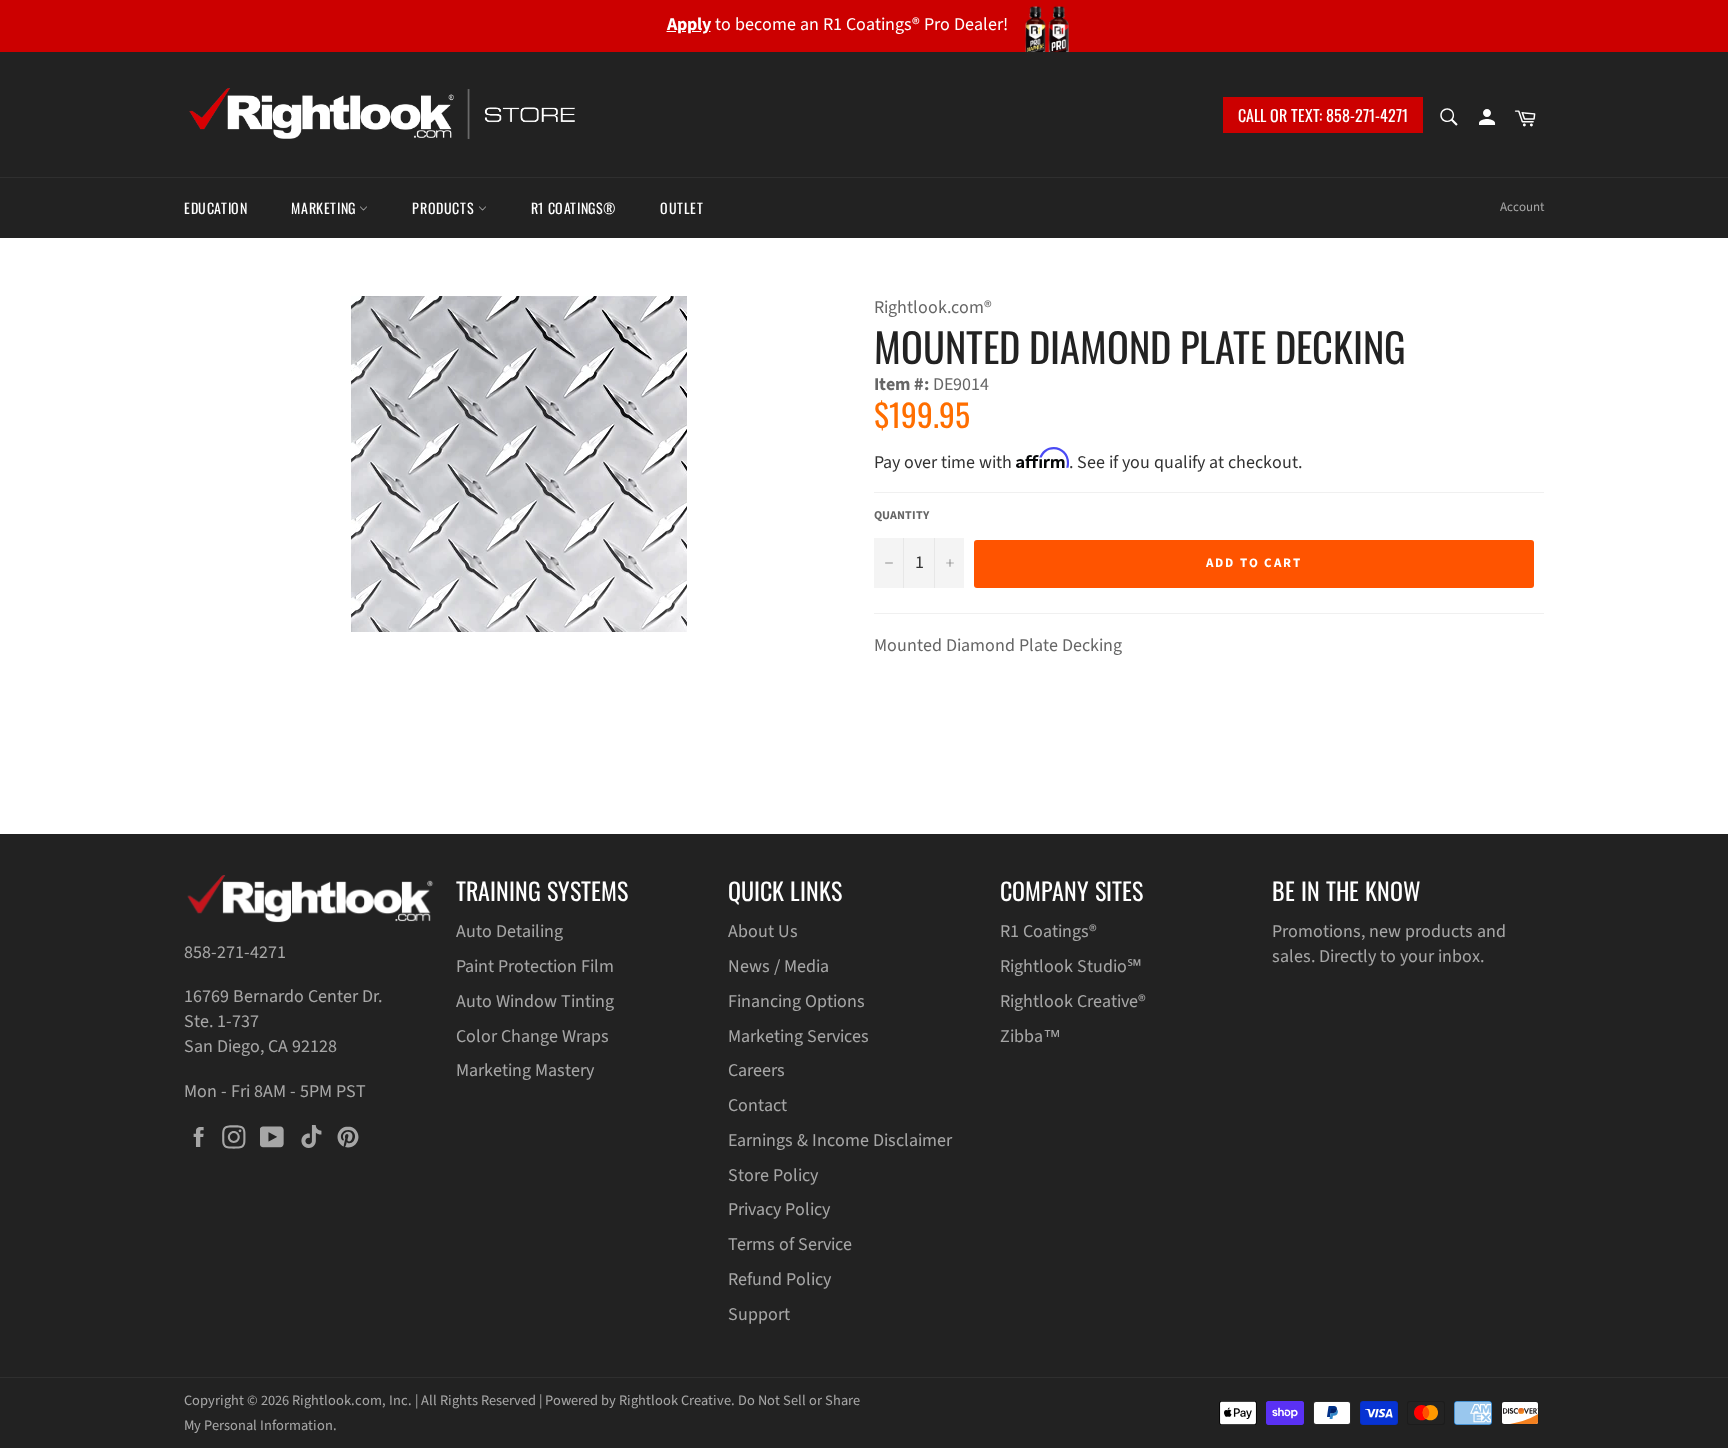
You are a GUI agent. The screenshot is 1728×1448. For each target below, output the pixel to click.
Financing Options (796, 1001)
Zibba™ (1030, 1036)
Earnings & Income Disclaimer (840, 1140)
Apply (689, 24)
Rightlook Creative (675, 1400)
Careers (756, 1070)
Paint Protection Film (535, 966)
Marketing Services (798, 1036)
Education (215, 207)
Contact (757, 1105)
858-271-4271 (235, 952)
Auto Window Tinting (535, 1001)
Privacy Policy (779, 1209)
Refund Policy (779, 1279)
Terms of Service (790, 1244)
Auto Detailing (509, 931)
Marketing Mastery (525, 1070)
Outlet (682, 207)
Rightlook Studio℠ (1071, 966)
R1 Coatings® (573, 207)
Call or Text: (1323, 115)
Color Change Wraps (532, 1036)
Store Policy (773, 1175)
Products (444, 207)
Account (1522, 207)
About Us (763, 931)
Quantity (901, 516)
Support (759, 1314)
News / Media (778, 966)
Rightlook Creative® (1073, 1001)
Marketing (325, 207)
